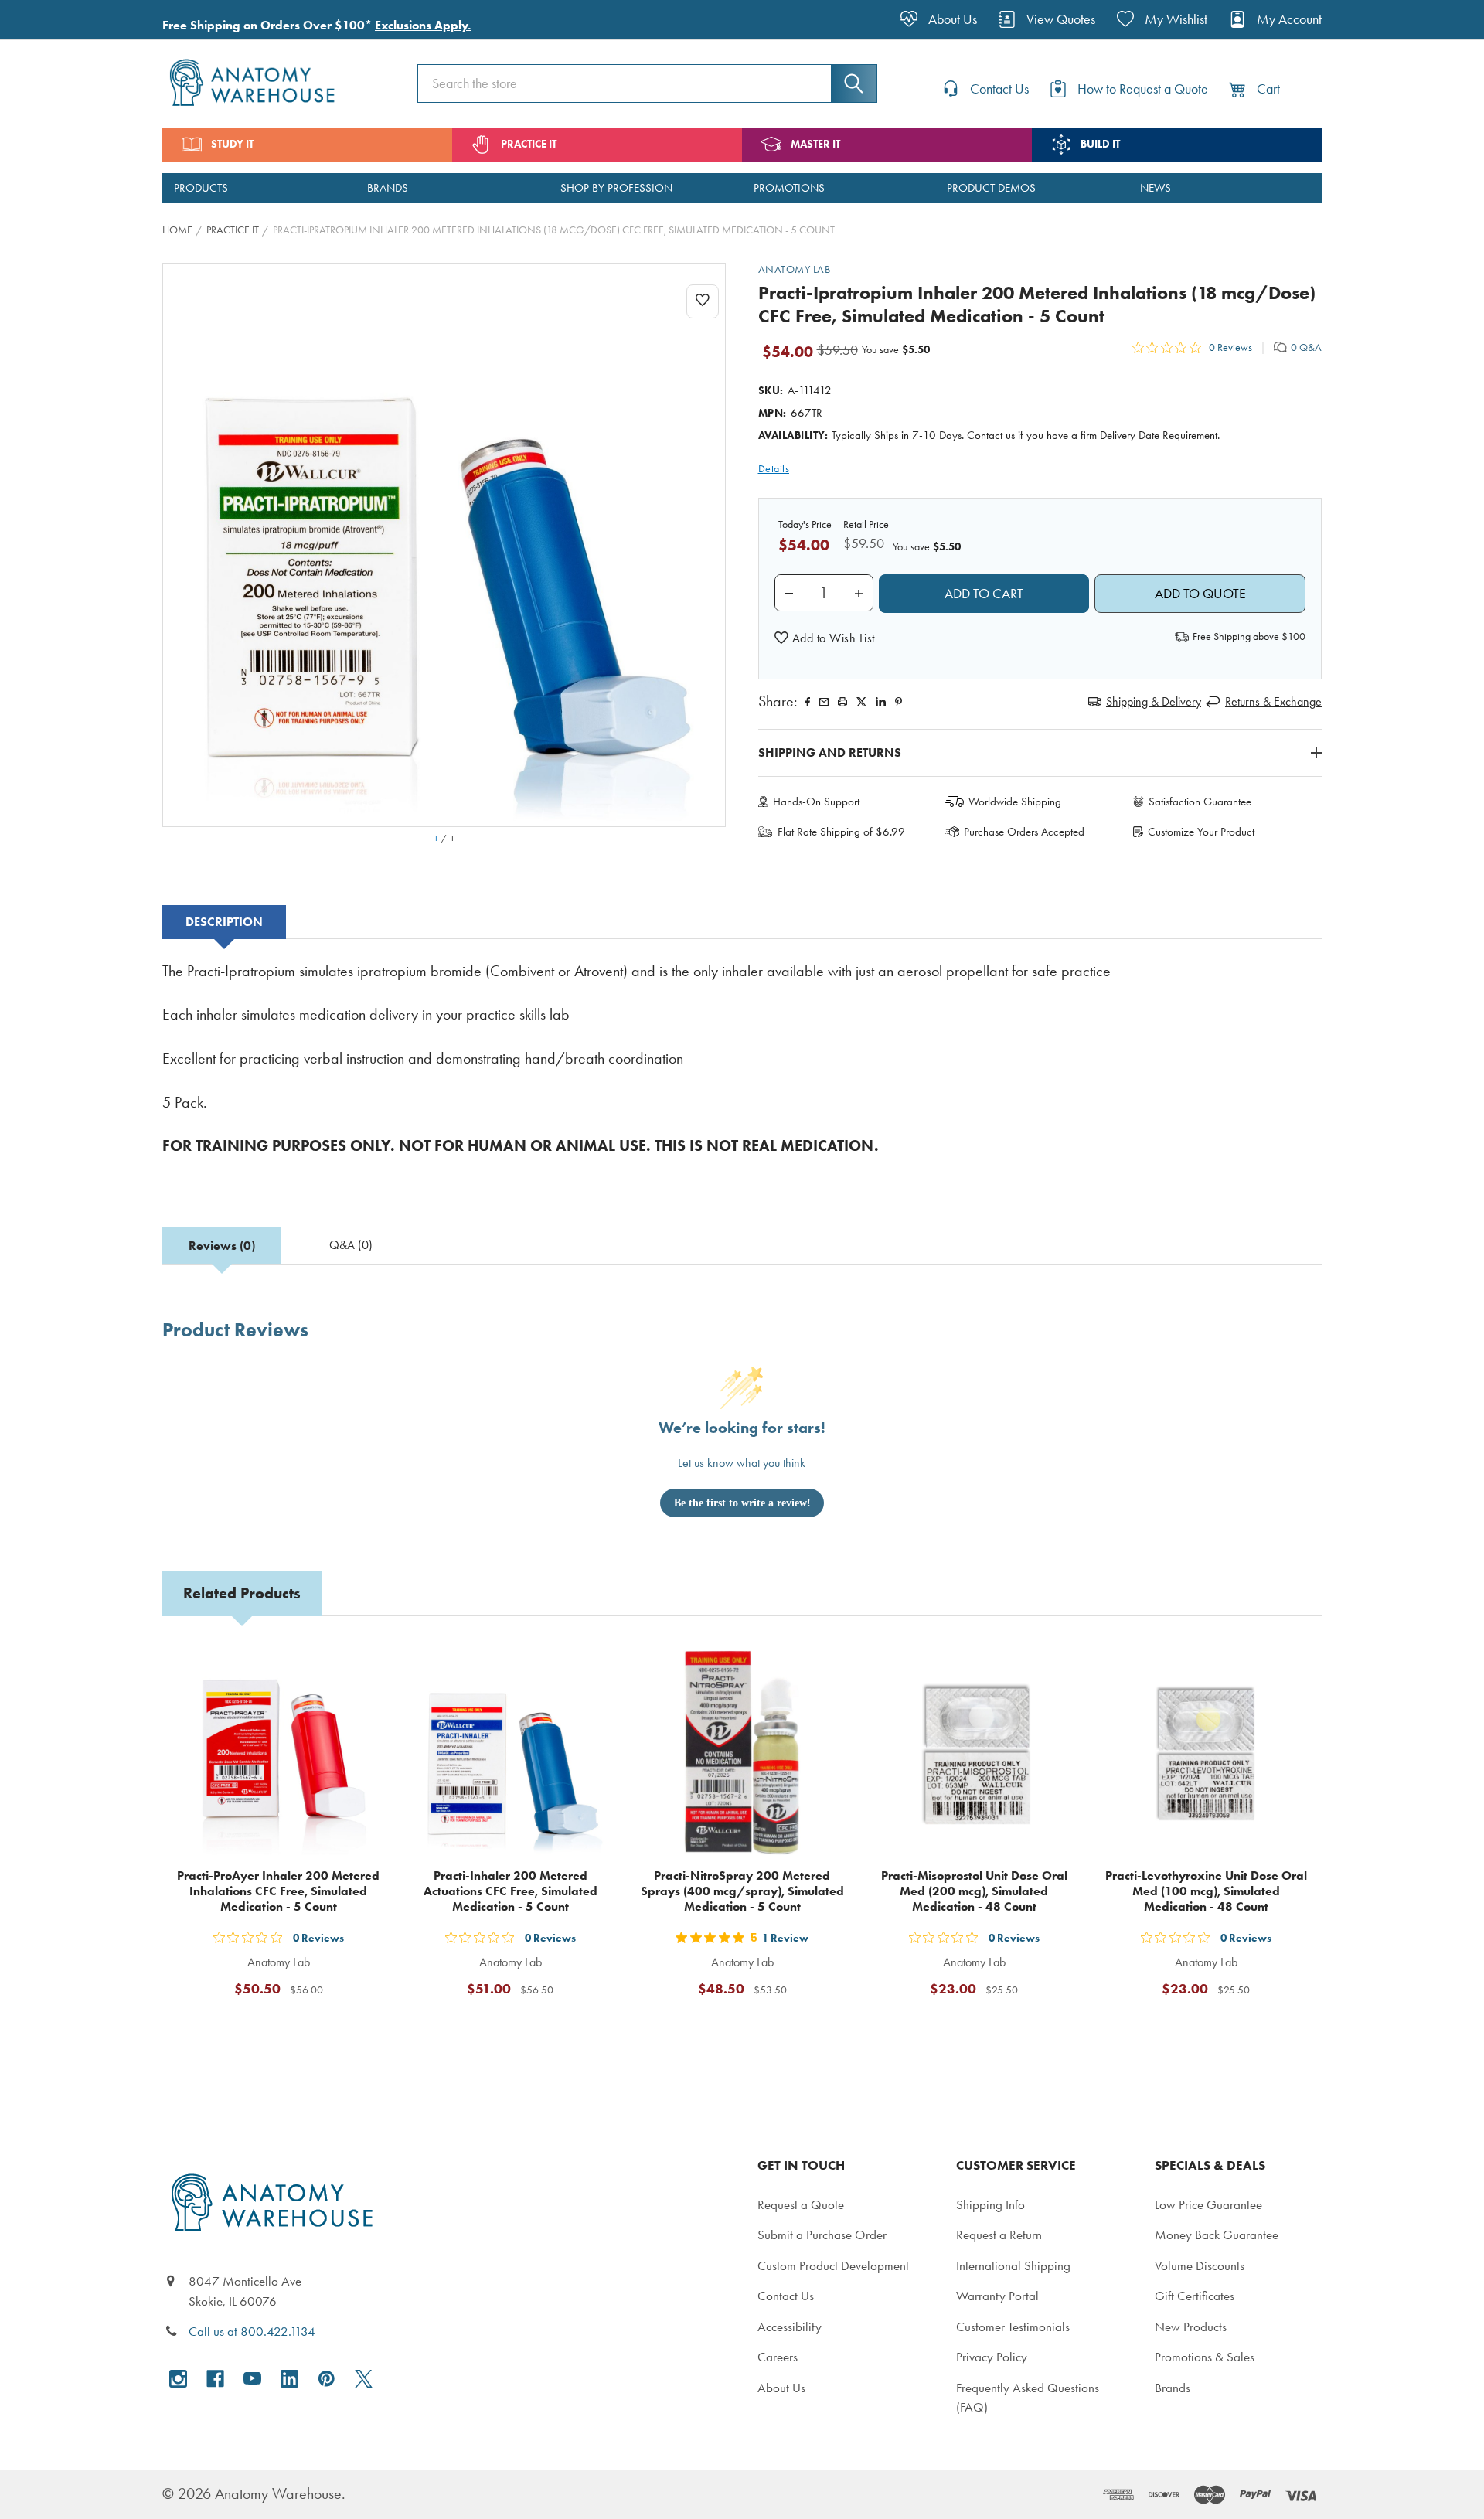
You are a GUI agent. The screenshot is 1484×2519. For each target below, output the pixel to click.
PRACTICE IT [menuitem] (529, 144)
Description (224, 922)
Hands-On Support (816, 802)
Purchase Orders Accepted (1024, 832)
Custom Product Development (833, 2265)
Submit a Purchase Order (822, 2235)
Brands (1173, 2388)
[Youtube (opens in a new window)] (252, 2379)
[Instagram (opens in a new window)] (178, 2379)
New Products (1191, 2327)
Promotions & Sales (1205, 2357)
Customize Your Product (1201, 832)
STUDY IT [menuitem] (232, 144)
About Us (781, 2388)
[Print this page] (842, 702)
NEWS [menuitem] (1156, 188)
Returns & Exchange (1273, 701)
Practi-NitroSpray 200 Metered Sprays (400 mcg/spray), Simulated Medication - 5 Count (742, 1891)
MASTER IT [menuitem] (815, 144)
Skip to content (48, 19)
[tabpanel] (742, 1069)
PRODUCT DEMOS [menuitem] (991, 188)
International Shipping (1013, 2265)
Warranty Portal (997, 2296)
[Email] (824, 702)
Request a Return (999, 2235)
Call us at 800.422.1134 (252, 2331)
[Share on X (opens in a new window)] (861, 702)
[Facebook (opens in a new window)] (215, 2379)
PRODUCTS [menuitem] (201, 188)
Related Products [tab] (242, 1593)
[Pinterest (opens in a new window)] (899, 702)
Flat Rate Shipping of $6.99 (841, 832)
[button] (825, 638)
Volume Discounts (1200, 2265)
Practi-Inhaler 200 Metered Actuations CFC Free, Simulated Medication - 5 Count (511, 1891)
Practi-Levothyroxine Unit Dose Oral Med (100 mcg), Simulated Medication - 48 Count (1206, 1891)
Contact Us (786, 2296)
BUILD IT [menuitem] (1100, 144)
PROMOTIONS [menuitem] (789, 188)
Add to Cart (288, 2026)
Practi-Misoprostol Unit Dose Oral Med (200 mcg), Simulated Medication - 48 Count (974, 1891)
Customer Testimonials (1013, 2327)
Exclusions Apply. (423, 25)
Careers (778, 2357)
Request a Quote (801, 2204)
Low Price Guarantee (1208, 2204)
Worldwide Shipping (1015, 802)
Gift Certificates (1195, 2296)
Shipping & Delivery (1154, 701)
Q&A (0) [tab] (351, 1245)
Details (774, 469)
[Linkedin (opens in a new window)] (881, 702)
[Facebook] (808, 702)
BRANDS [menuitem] (388, 188)
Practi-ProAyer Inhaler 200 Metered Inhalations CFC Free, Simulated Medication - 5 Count (278, 1891)
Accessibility (790, 2327)
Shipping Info (990, 2204)
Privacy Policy (992, 2357)
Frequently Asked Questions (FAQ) (1028, 2398)
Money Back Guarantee (1217, 2235)
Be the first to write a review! (742, 1503)
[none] (444, 545)
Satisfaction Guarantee (1200, 802)
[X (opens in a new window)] (364, 2379)
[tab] (224, 922)
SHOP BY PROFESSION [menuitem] (616, 188)
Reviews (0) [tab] (222, 1246)
